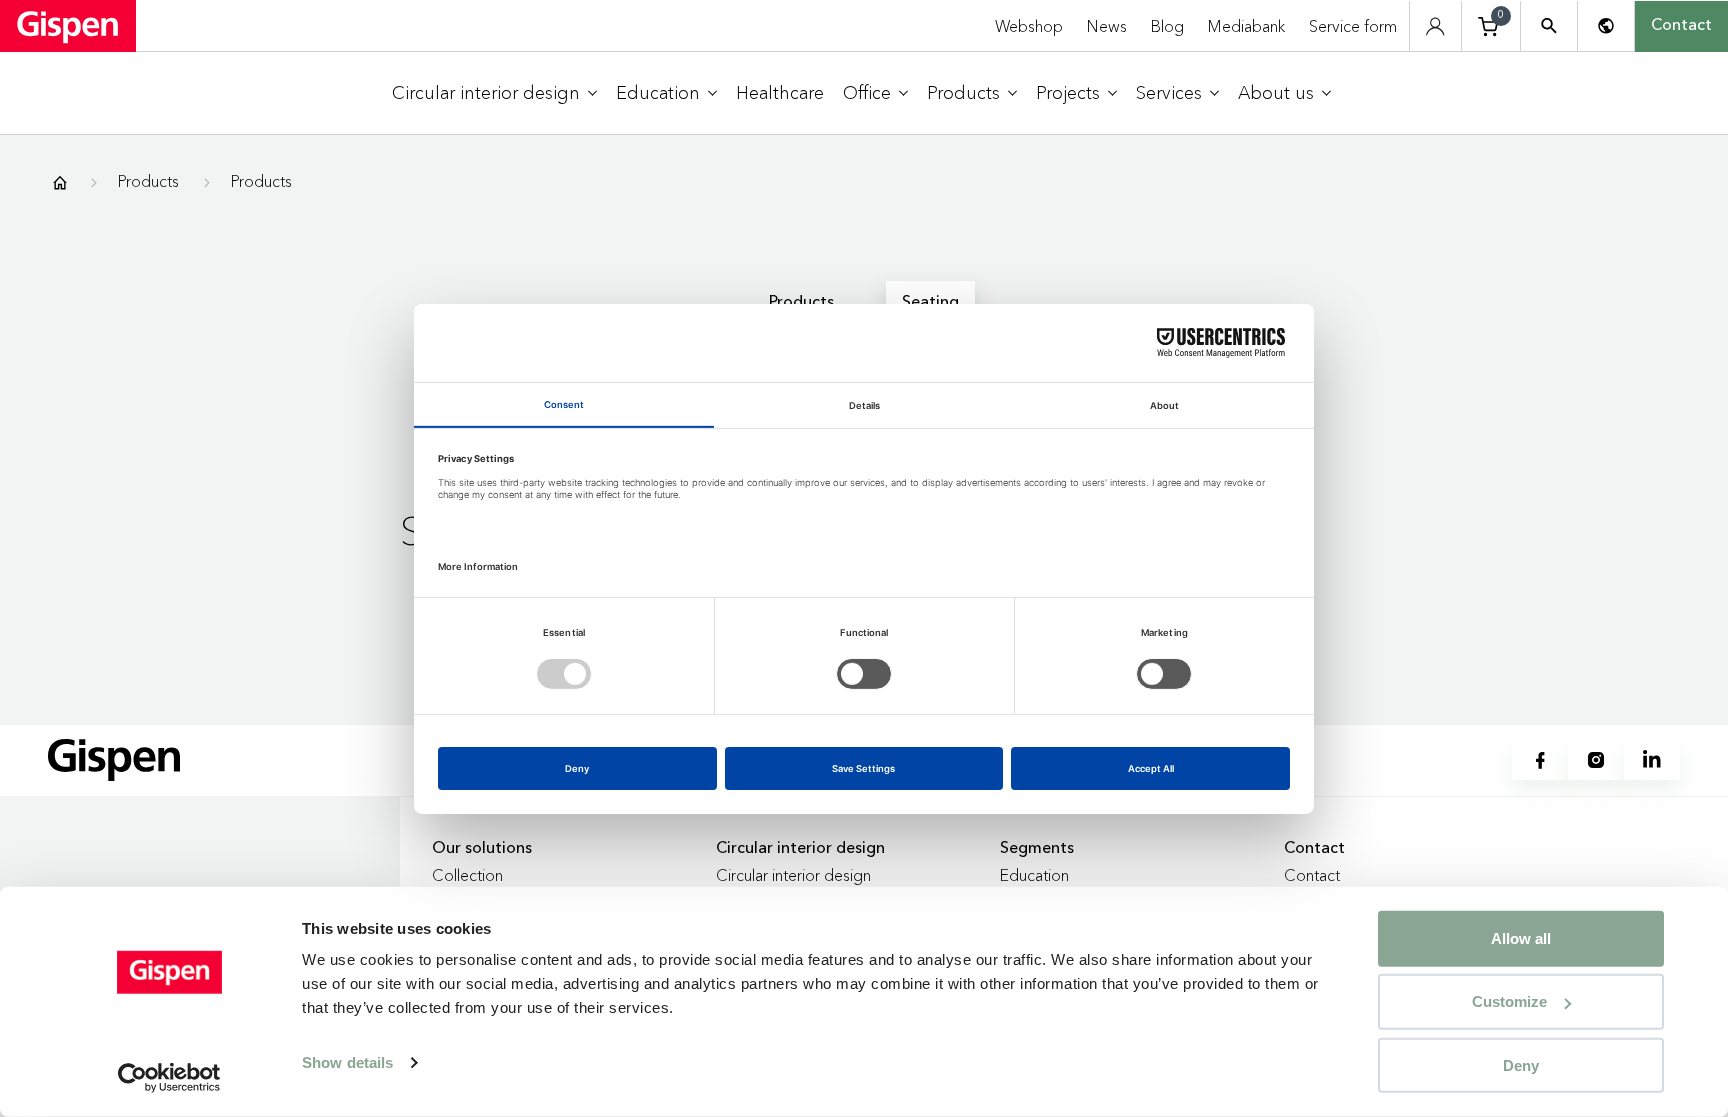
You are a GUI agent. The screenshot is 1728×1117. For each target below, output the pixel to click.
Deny (1521, 1064)
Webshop (1029, 26)
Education (1034, 875)
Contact (1681, 26)
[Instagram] (1596, 760)
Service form (1353, 26)
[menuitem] (494, 93)
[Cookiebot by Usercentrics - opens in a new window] (169, 1078)
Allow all (1521, 938)
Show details (347, 1062)
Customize (1509, 1001)
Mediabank (1246, 26)
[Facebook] (1540, 760)
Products (148, 181)
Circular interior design (793, 875)
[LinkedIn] (1652, 760)
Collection (467, 875)
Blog (1167, 26)
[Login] (1435, 26)
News (1107, 26)
